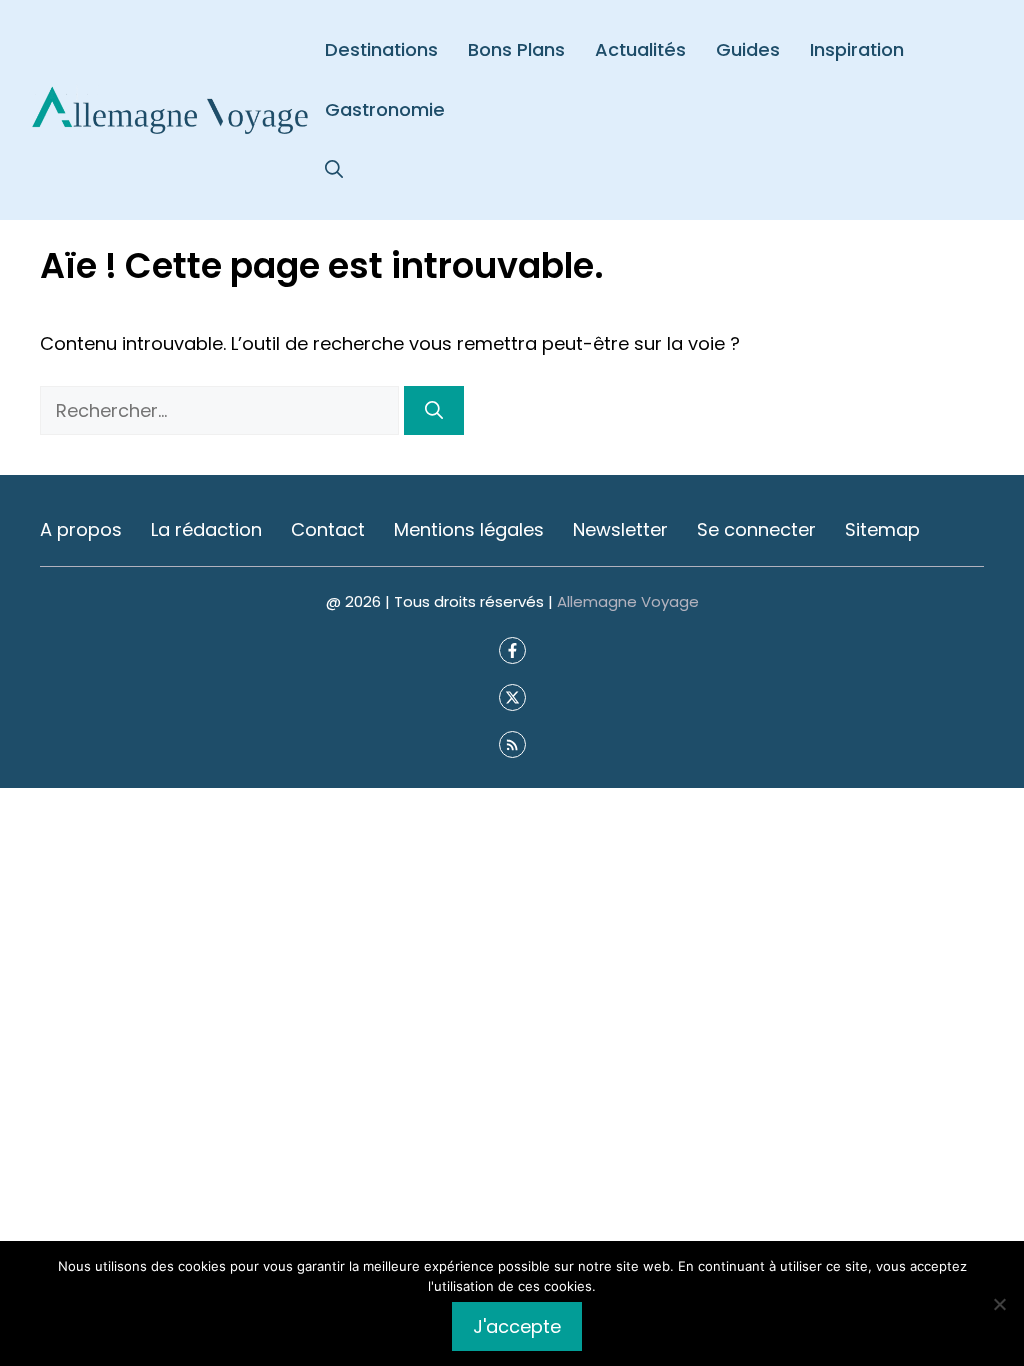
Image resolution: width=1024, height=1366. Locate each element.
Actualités (640, 49)
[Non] (999, 1304)
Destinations (381, 49)
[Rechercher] (434, 410)
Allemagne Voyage (628, 601)
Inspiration (857, 49)
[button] (334, 170)
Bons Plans (516, 49)
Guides (748, 49)
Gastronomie (385, 109)
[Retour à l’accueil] (170, 108)
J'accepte (517, 1326)
